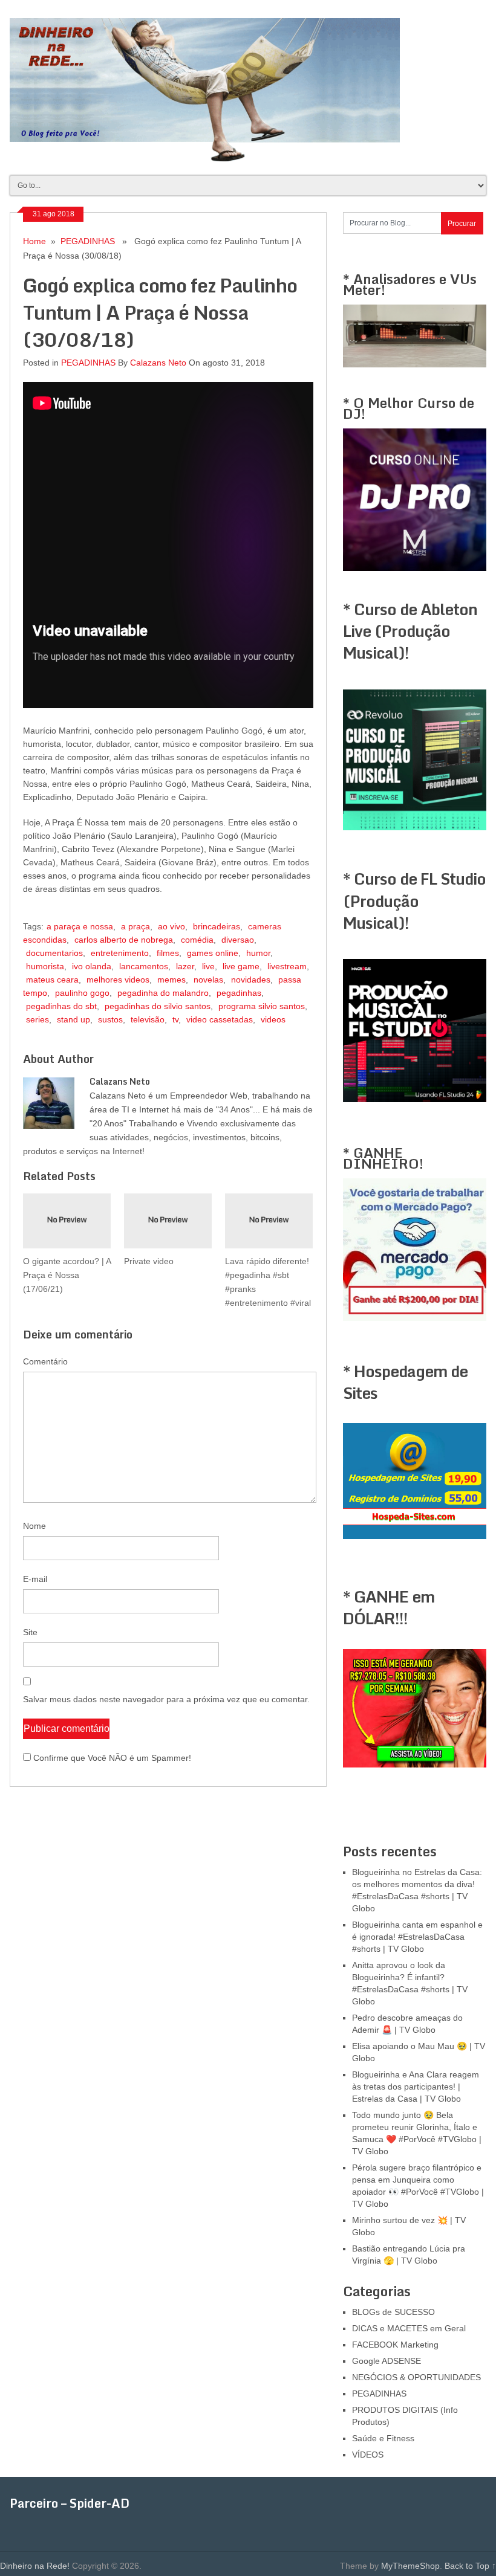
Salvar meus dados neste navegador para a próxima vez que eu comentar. (166, 1699)
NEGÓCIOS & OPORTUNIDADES (416, 2377)
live (208, 966)
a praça (135, 926)
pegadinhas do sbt (61, 1006)
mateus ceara (52, 980)
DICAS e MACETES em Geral (409, 2328)
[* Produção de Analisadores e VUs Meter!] (414, 364)
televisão (148, 1019)
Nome (34, 1526)
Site (30, 1632)
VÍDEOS (368, 2455)
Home (34, 241)
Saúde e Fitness (383, 2438)
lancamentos (144, 966)
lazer (185, 966)
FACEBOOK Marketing (395, 2345)
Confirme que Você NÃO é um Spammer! (111, 1758)
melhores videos (118, 980)
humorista (45, 966)
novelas (208, 980)
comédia (197, 940)
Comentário (45, 1361)
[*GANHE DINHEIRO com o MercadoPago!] (414, 1318)
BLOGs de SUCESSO (393, 2312)
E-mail (35, 1579)
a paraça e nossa (80, 926)
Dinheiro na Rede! (35, 2566)
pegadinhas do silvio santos (158, 1006)
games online (213, 953)
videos (273, 1019)
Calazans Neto (158, 363)
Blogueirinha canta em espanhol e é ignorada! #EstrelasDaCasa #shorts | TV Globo (417, 1937)
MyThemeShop (410, 2566)
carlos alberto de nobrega (124, 940)
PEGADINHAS (88, 241)
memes (171, 980)
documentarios (54, 953)
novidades (251, 980)
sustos (110, 1019)
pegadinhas (239, 993)
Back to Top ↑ (470, 2566)
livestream (287, 966)
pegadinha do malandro (163, 993)
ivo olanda (92, 966)
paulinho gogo (82, 993)
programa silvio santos (262, 1006)
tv (175, 1019)
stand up (73, 1019)
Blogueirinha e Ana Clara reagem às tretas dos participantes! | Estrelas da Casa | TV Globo (416, 2087)
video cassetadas (220, 1019)
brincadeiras (217, 926)
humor (258, 953)
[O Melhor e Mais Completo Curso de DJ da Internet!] (414, 568)
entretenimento (120, 953)
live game (241, 966)
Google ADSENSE (387, 2361)
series (38, 1019)
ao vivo (171, 926)
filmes (168, 953)
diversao (238, 940)
